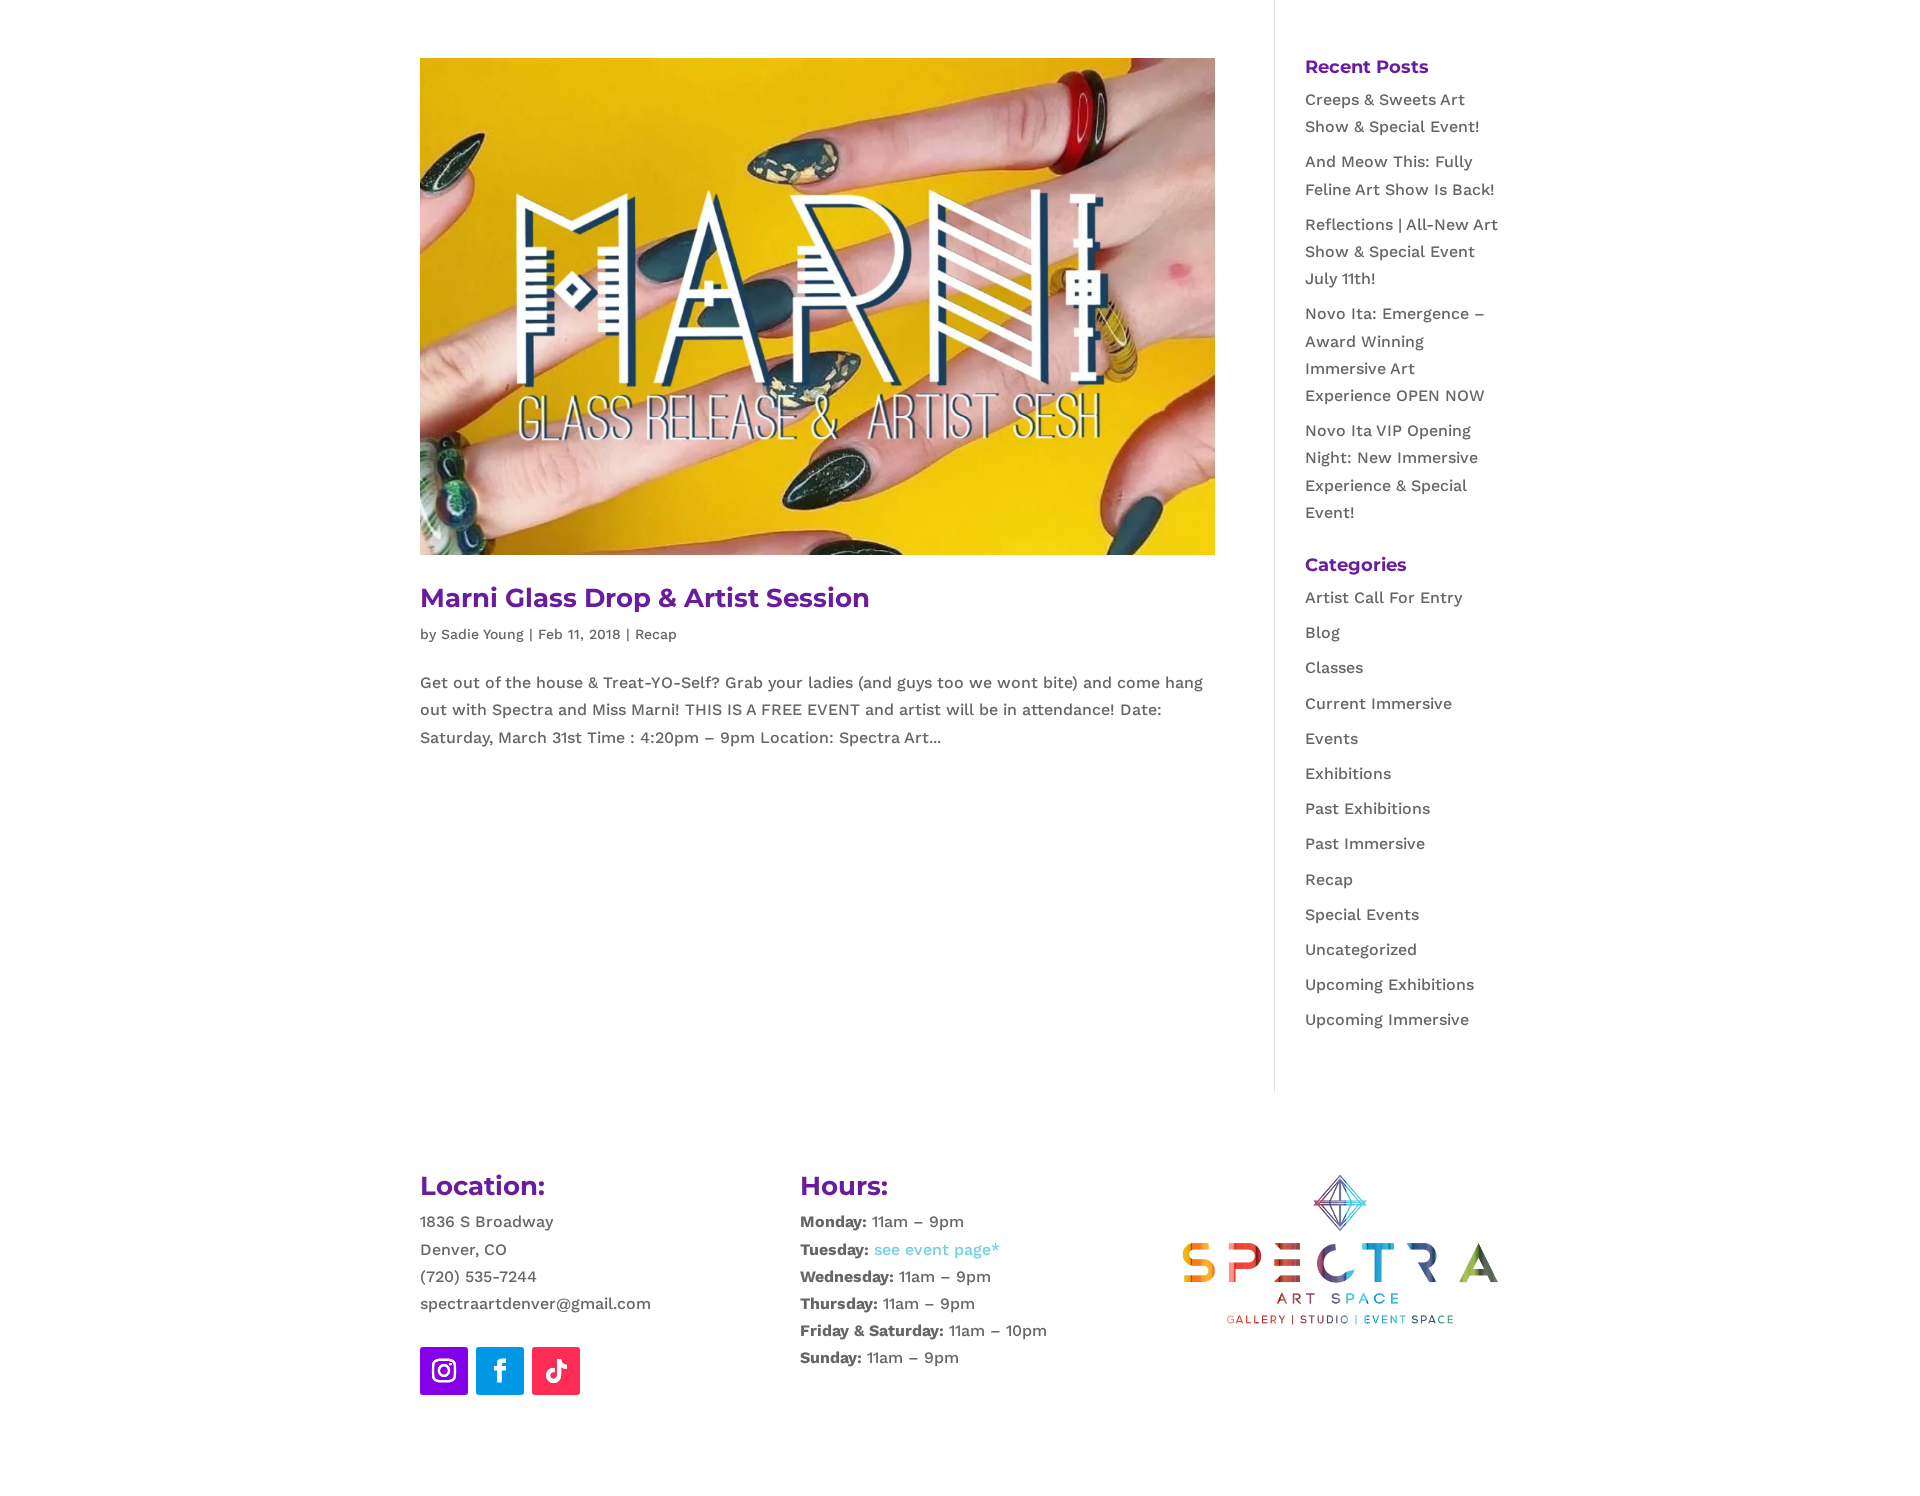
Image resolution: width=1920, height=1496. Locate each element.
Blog (1322, 632)
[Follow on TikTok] (556, 1371)
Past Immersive (1365, 843)
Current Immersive (1378, 703)
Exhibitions (1348, 773)
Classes (1334, 667)
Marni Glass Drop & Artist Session (645, 598)
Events (1331, 738)
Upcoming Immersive (1387, 1019)
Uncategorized (1361, 949)
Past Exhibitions (1367, 808)
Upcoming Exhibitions (1389, 984)
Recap (656, 634)
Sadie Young (482, 634)
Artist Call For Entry (1383, 597)
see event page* (934, 1249)
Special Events (1362, 914)
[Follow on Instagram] (444, 1371)
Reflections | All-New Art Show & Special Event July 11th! (1401, 251)
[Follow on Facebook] (500, 1371)
